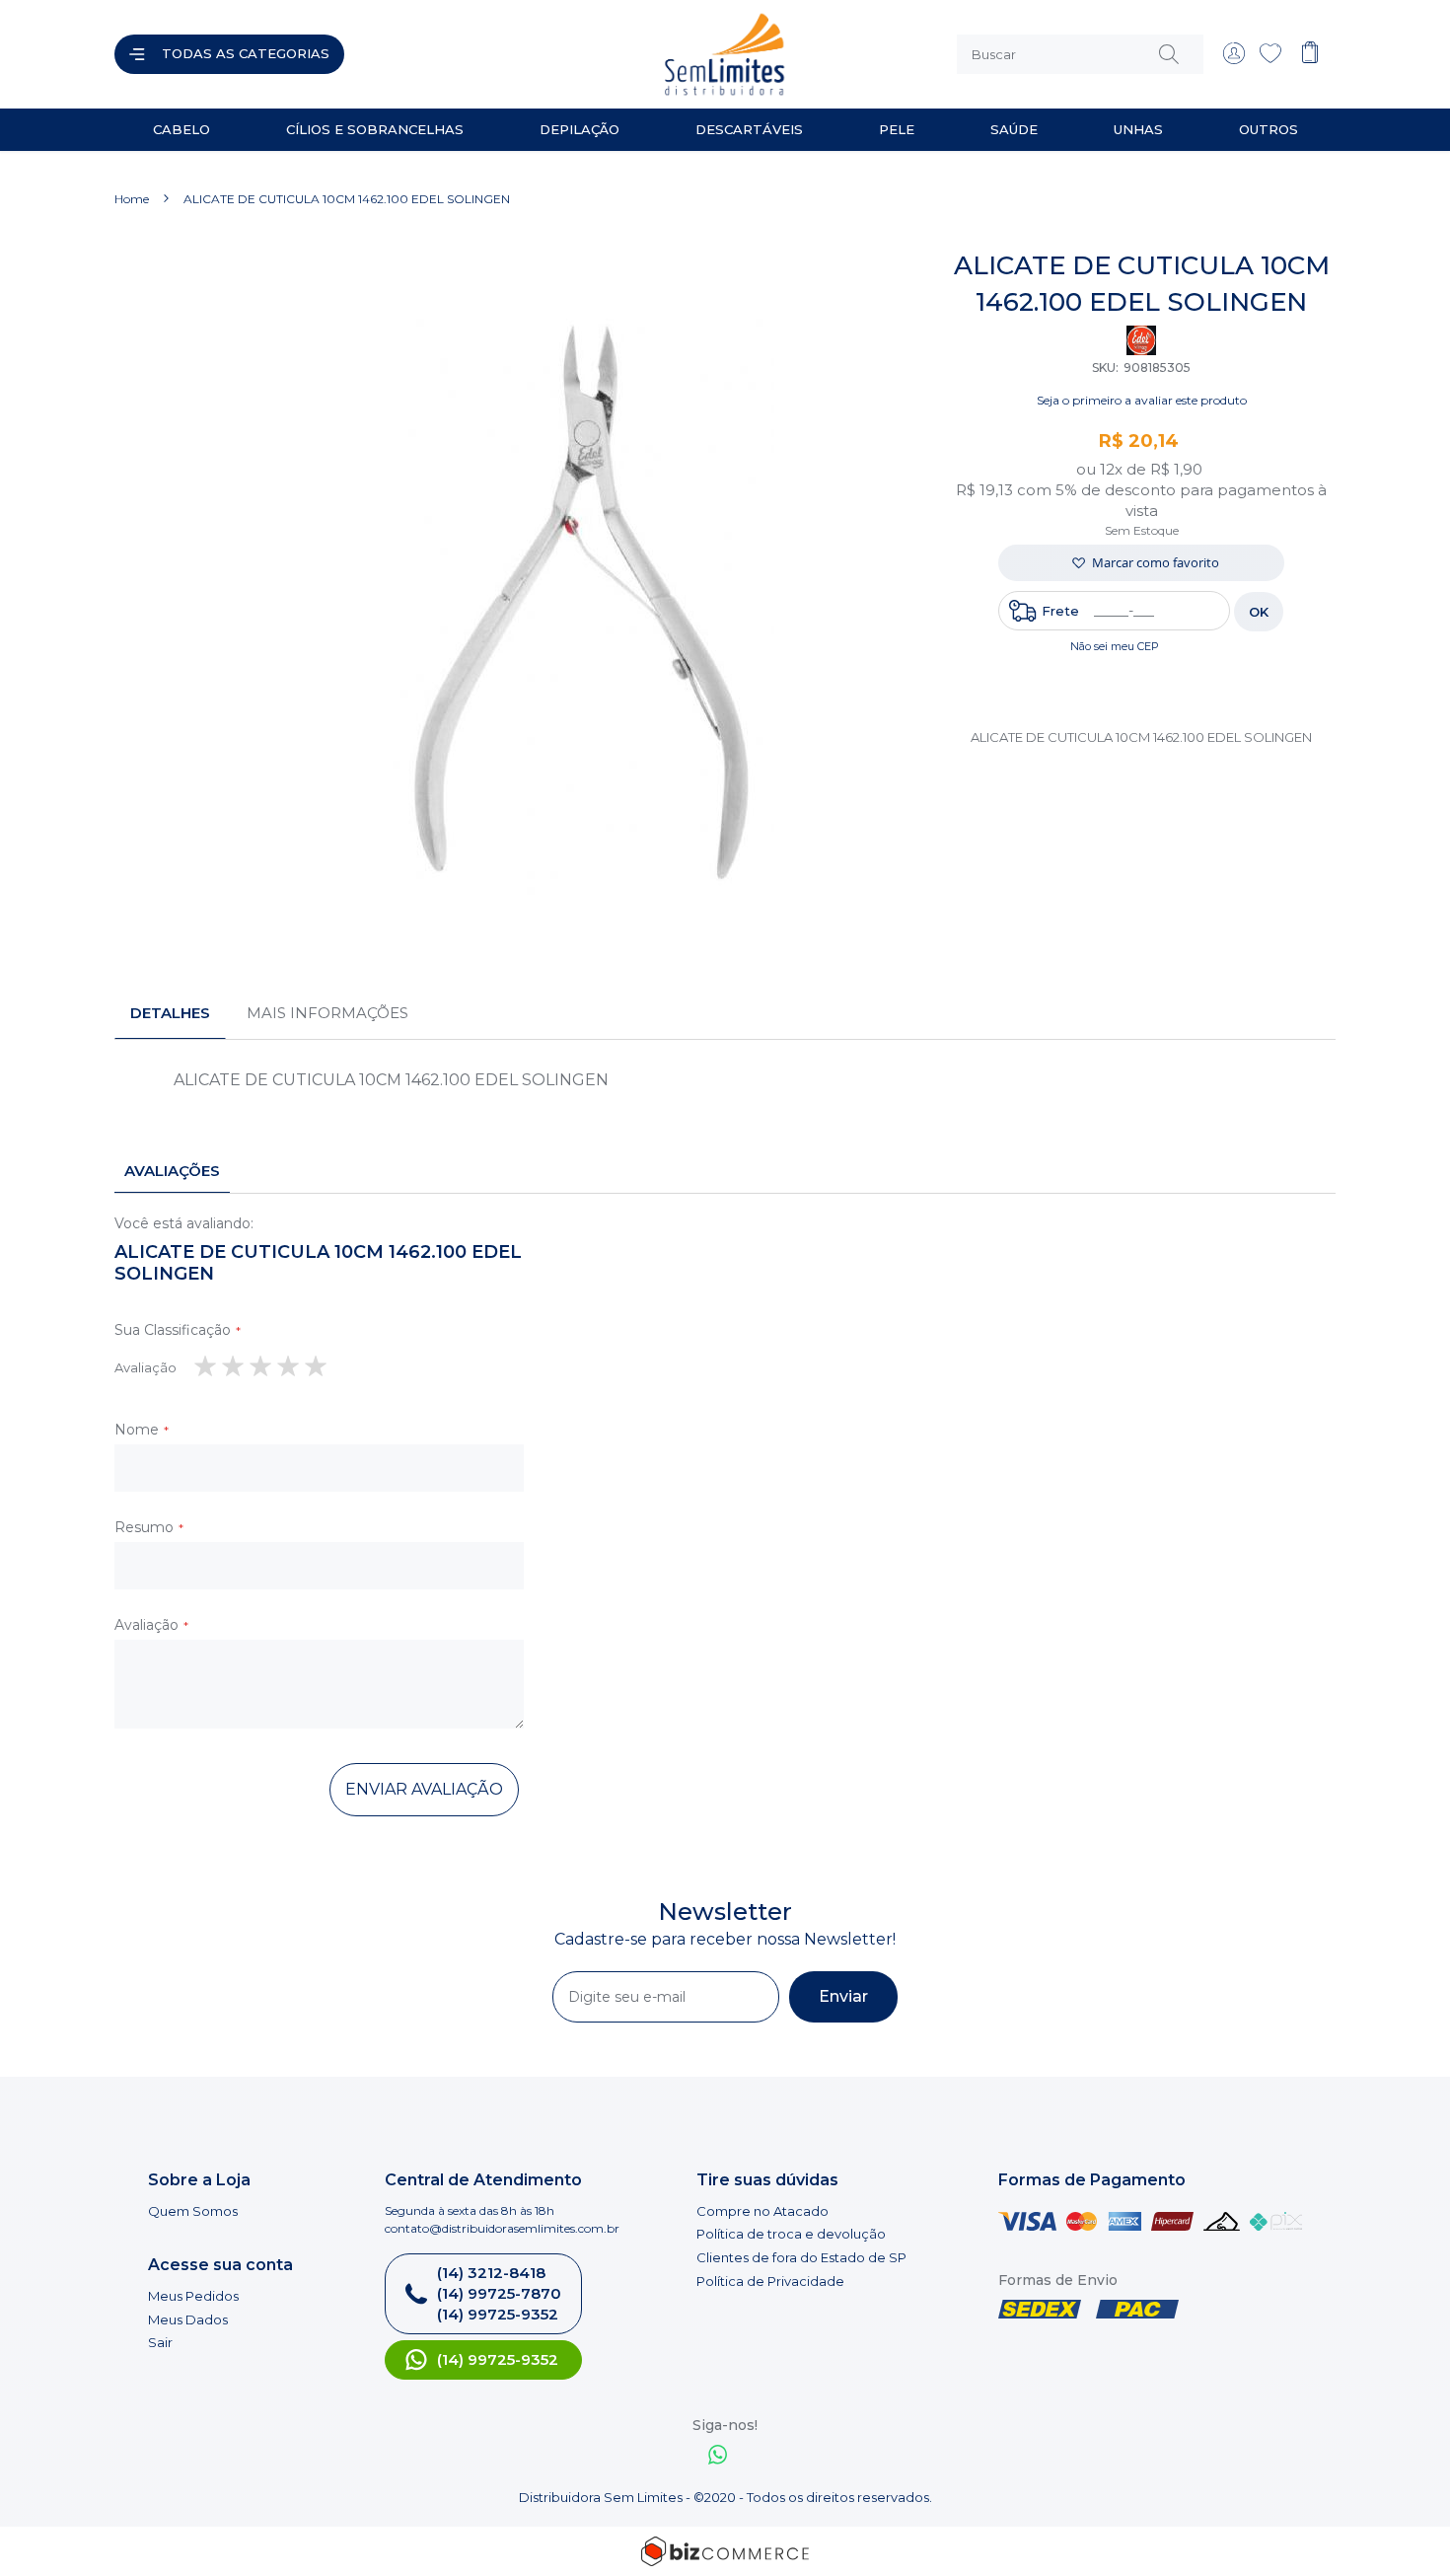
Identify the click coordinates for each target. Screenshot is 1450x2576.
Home (132, 199)
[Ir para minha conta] (1234, 59)
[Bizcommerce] (725, 2551)
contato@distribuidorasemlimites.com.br (502, 2228)
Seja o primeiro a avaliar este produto (1142, 400)
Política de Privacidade (770, 2281)
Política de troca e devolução (791, 2234)
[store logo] (542, 54)
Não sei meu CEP (1115, 646)
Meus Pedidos (193, 2296)
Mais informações (327, 1013)
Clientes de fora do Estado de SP (801, 2257)
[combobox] (1080, 54)
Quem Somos (193, 2211)
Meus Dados (188, 2319)
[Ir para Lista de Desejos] (1270, 59)
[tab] (170, 1013)
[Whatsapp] (718, 2457)
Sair (160, 2342)
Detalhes (170, 1013)
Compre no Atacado (762, 2211)
